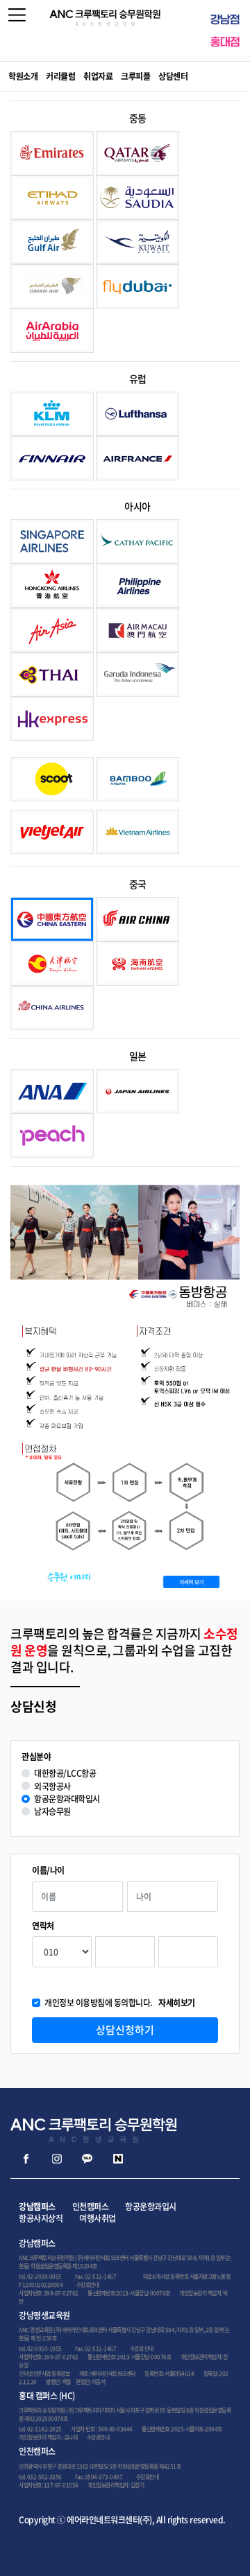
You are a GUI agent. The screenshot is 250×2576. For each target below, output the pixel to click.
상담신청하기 (125, 2030)
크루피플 (135, 76)
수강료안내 (88, 2285)
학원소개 (23, 76)
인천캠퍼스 (91, 2207)
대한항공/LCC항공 (65, 1774)
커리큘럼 (60, 76)
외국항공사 (52, 1787)
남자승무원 (52, 1812)
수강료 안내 (142, 2349)
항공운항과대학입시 (67, 1799)
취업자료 (98, 76)
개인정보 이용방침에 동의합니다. (120, 2003)
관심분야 (36, 1757)
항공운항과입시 (151, 2207)
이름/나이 (48, 1871)
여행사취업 (98, 2218)
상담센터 (173, 76)
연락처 (43, 1926)
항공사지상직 (41, 2218)
